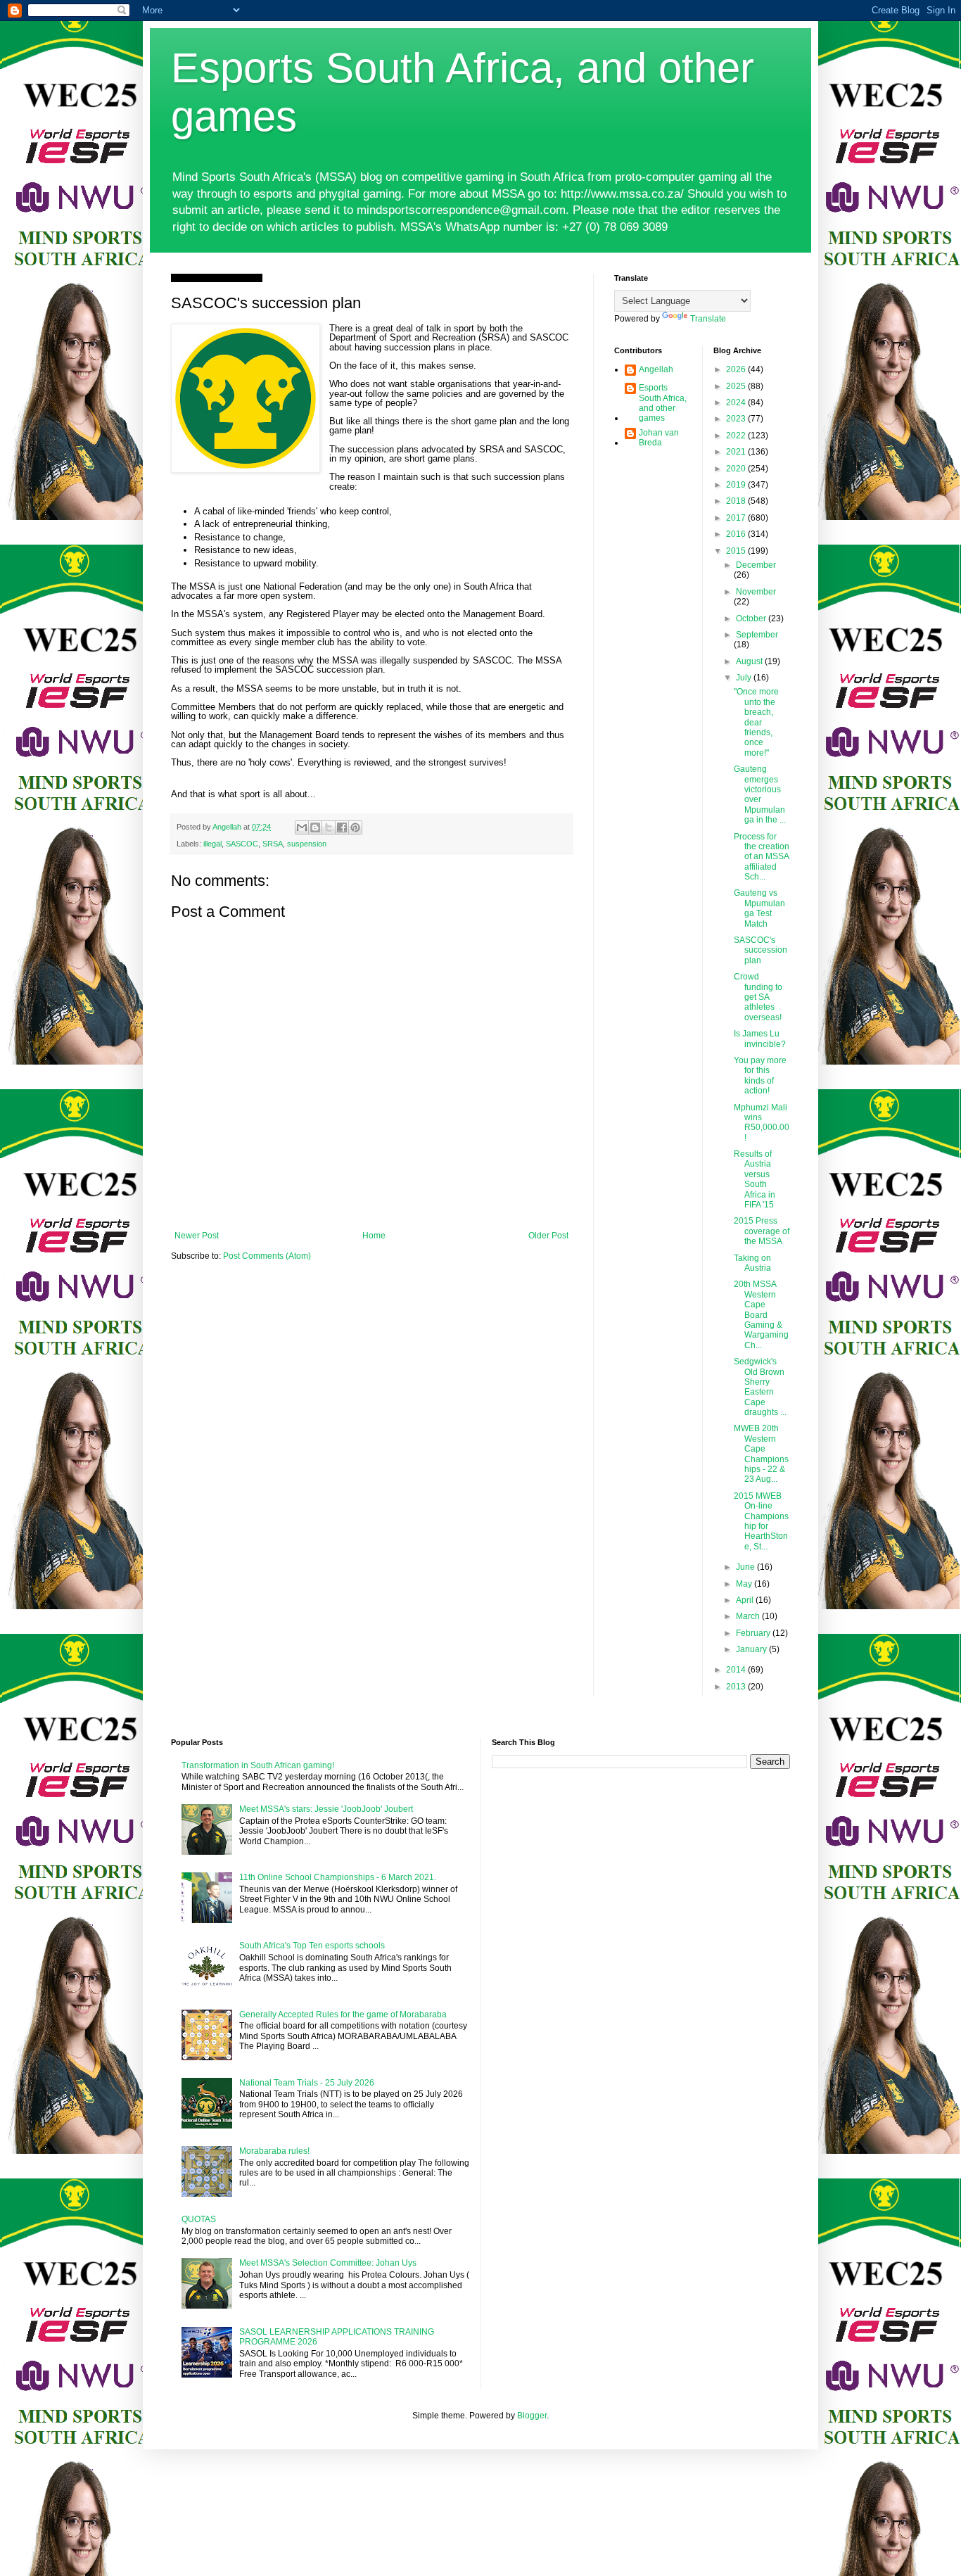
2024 (737, 402)
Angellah (656, 369)
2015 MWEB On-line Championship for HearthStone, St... (761, 1521)
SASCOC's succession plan (760, 950)
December (756, 565)
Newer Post (197, 1236)
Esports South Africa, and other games (663, 403)
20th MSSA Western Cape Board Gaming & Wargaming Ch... (761, 1314)
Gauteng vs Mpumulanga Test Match (759, 908)
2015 (737, 551)
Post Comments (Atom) (267, 1256)
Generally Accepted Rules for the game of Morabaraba (343, 2015)
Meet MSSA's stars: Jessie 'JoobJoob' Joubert (326, 1809)
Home (374, 1236)
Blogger (532, 2416)
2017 (737, 518)
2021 (737, 452)
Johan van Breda (659, 438)
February (754, 1633)
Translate (708, 319)
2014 (737, 1670)
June (746, 1567)
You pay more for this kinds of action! (760, 1076)
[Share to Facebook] (342, 827)
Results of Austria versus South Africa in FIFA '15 (755, 1179)
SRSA (273, 844)
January (752, 1649)
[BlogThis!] (315, 827)
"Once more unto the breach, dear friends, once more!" (756, 722)
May (745, 1584)
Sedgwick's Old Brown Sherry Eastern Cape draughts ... (760, 1387)
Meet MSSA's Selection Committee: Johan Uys (328, 2263)
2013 (737, 1687)
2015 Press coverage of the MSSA (762, 1231)
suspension (307, 844)
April (746, 1600)
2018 (737, 501)
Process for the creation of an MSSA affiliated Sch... (762, 857)
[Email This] (302, 827)
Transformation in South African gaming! (258, 1765)
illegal (212, 844)
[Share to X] (329, 827)
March (749, 1616)
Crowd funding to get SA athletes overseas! (758, 997)
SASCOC (242, 844)
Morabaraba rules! (274, 2151)
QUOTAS (199, 2219)
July (745, 678)
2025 (737, 386)
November (756, 592)
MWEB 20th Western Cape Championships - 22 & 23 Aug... (761, 1454)
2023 (737, 419)
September (757, 635)
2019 (737, 485)
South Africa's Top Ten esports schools (312, 1946)
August (750, 661)
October (752, 618)
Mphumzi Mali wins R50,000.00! (762, 1123)
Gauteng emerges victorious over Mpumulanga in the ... (760, 794)
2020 (737, 469)
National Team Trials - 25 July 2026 (307, 2083)
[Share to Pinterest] (355, 827)
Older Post (548, 1236)
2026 (737, 369)
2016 (737, 534)
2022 (737, 436)
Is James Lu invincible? (760, 1039)
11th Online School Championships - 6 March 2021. (338, 1877)
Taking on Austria (752, 1263)
